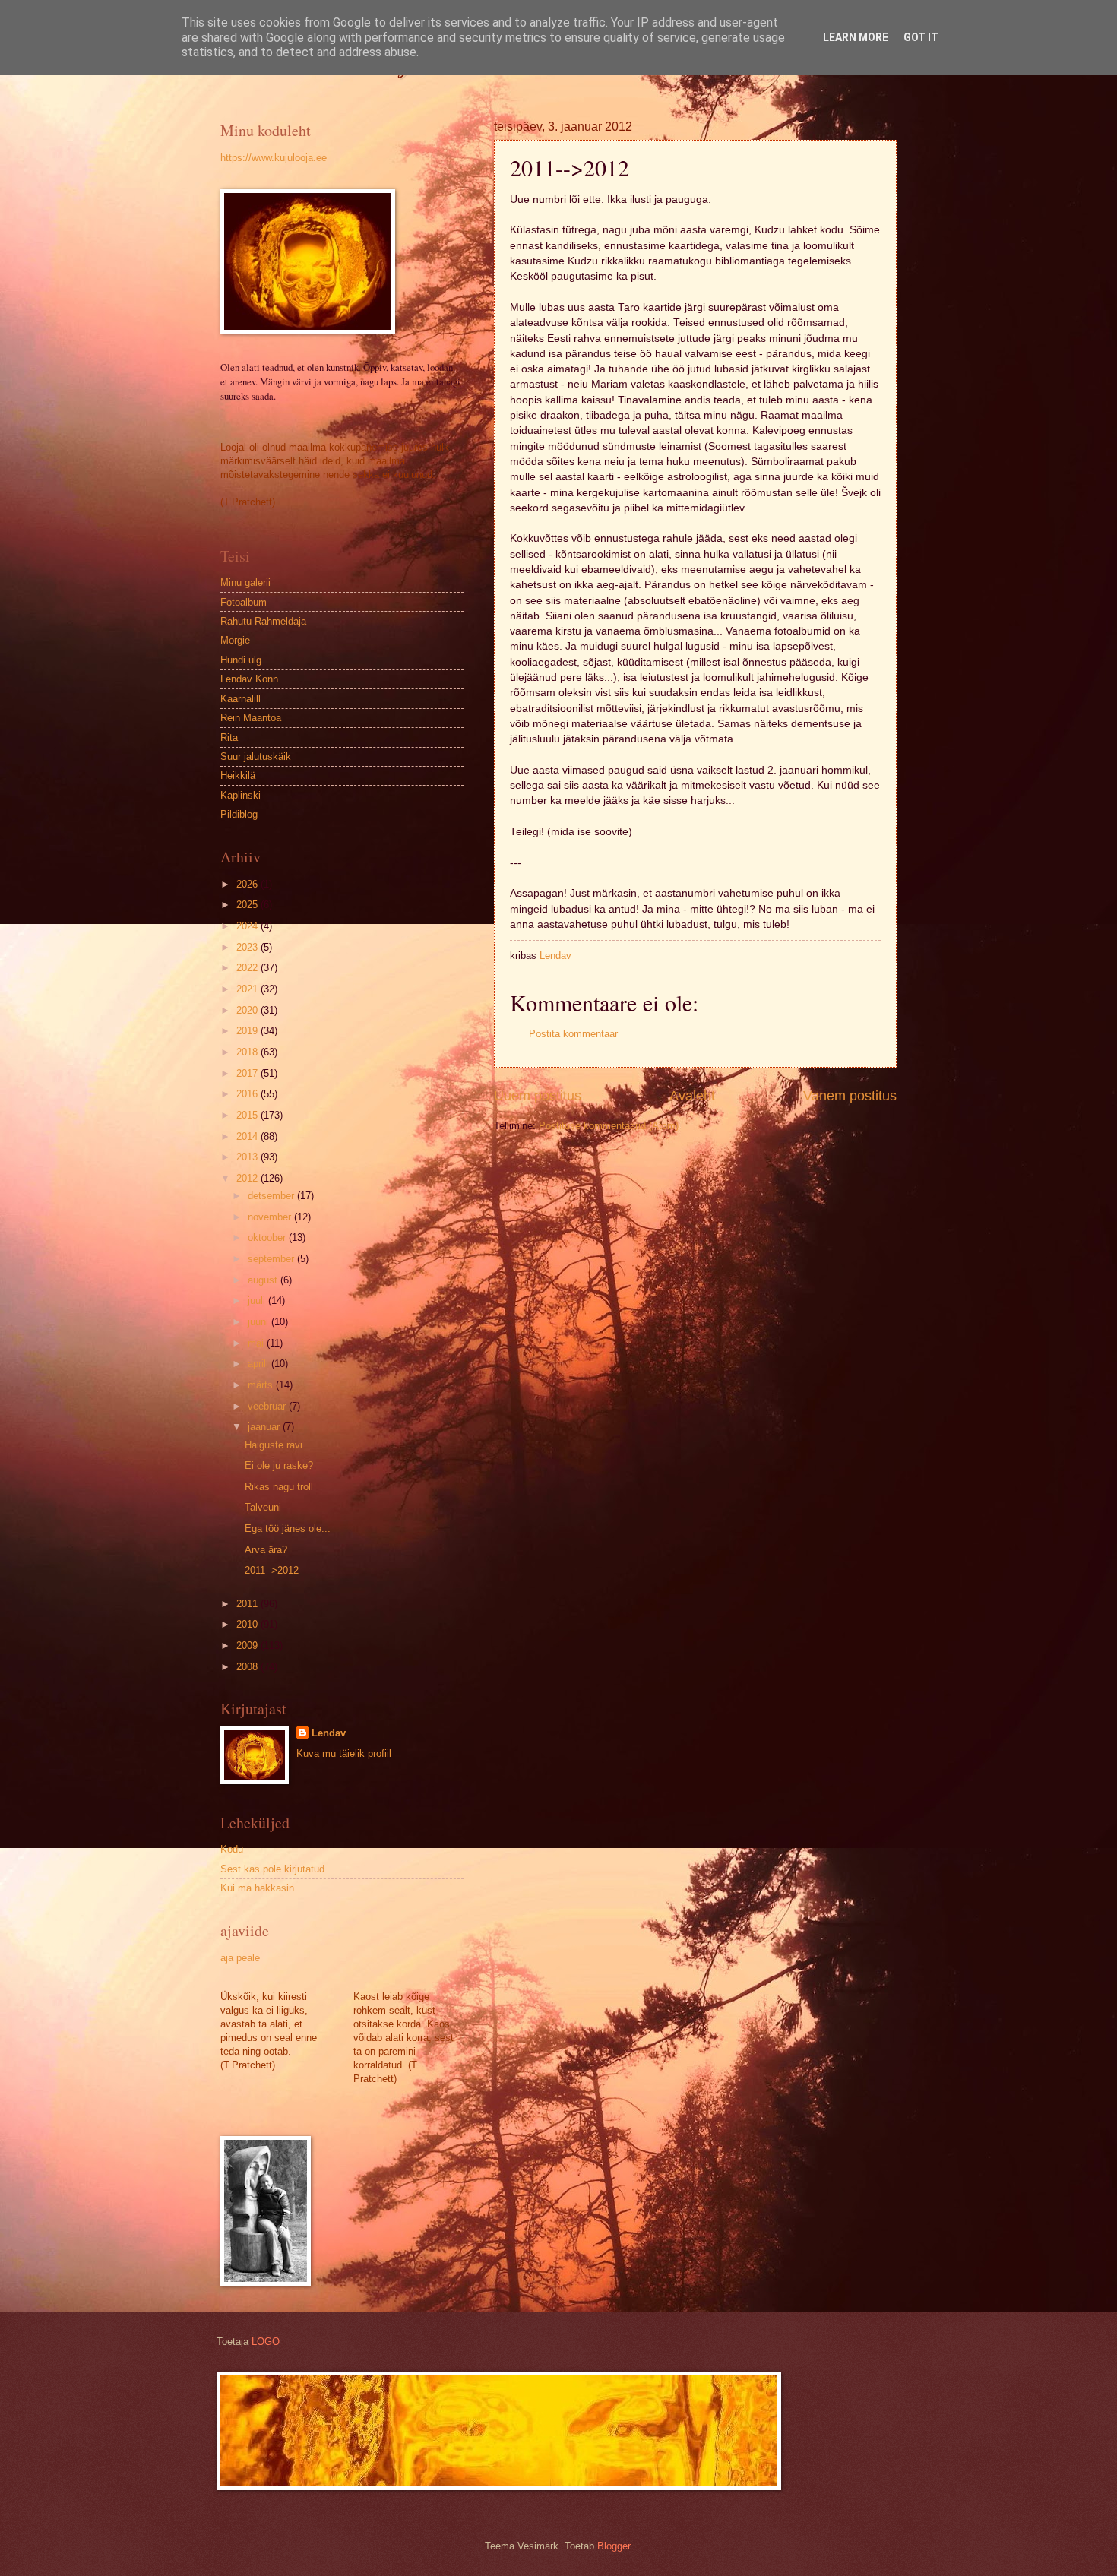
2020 (248, 1010)
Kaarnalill (240, 699)
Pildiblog (239, 814)
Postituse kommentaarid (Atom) (609, 1126)
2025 (248, 905)
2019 (248, 1031)
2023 (248, 947)
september (272, 1259)
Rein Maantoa (251, 718)
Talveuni (263, 1507)
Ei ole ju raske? (279, 1465)
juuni (259, 1322)
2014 (248, 1136)
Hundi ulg (241, 660)
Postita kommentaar (573, 1034)
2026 (248, 884)
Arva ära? (266, 1550)
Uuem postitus (538, 1096)
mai (257, 1343)
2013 (248, 1157)
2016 (248, 1094)
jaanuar (265, 1427)
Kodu (232, 1849)
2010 (248, 1624)
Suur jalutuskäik (256, 756)
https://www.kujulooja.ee (274, 158)
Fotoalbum (244, 602)
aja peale (240, 1958)
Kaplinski (240, 795)
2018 (248, 1052)
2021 (248, 989)
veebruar (268, 1406)
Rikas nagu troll (279, 1487)
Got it (921, 37)
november (271, 1217)
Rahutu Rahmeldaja (263, 621)
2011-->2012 (272, 1570)
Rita (229, 737)
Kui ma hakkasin (257, 1888)
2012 (248, 1178)
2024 (248, 926)
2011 (248, 1604)
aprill (259, 1364)
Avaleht (692, 1096)
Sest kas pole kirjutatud (272, 1869)
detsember (272, 1196)
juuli (258, 1301)
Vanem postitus (850, 1096)
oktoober (268, 1237)
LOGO (266, 2342)
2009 (248, 1646)
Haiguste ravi (274, 1445)
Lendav (329, 1733)
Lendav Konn (249, 679)
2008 (248, 1667)
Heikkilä (238, 775)
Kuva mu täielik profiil (344, 1753)
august (264, 1280)
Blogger (614, 2546)
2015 (248, 1115)
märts (262, 1385)
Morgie (235, 640)
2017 (248, 1073)
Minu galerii (245, 582)
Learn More (856, 37)
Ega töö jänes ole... (288, 1529)
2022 (248, 968)
